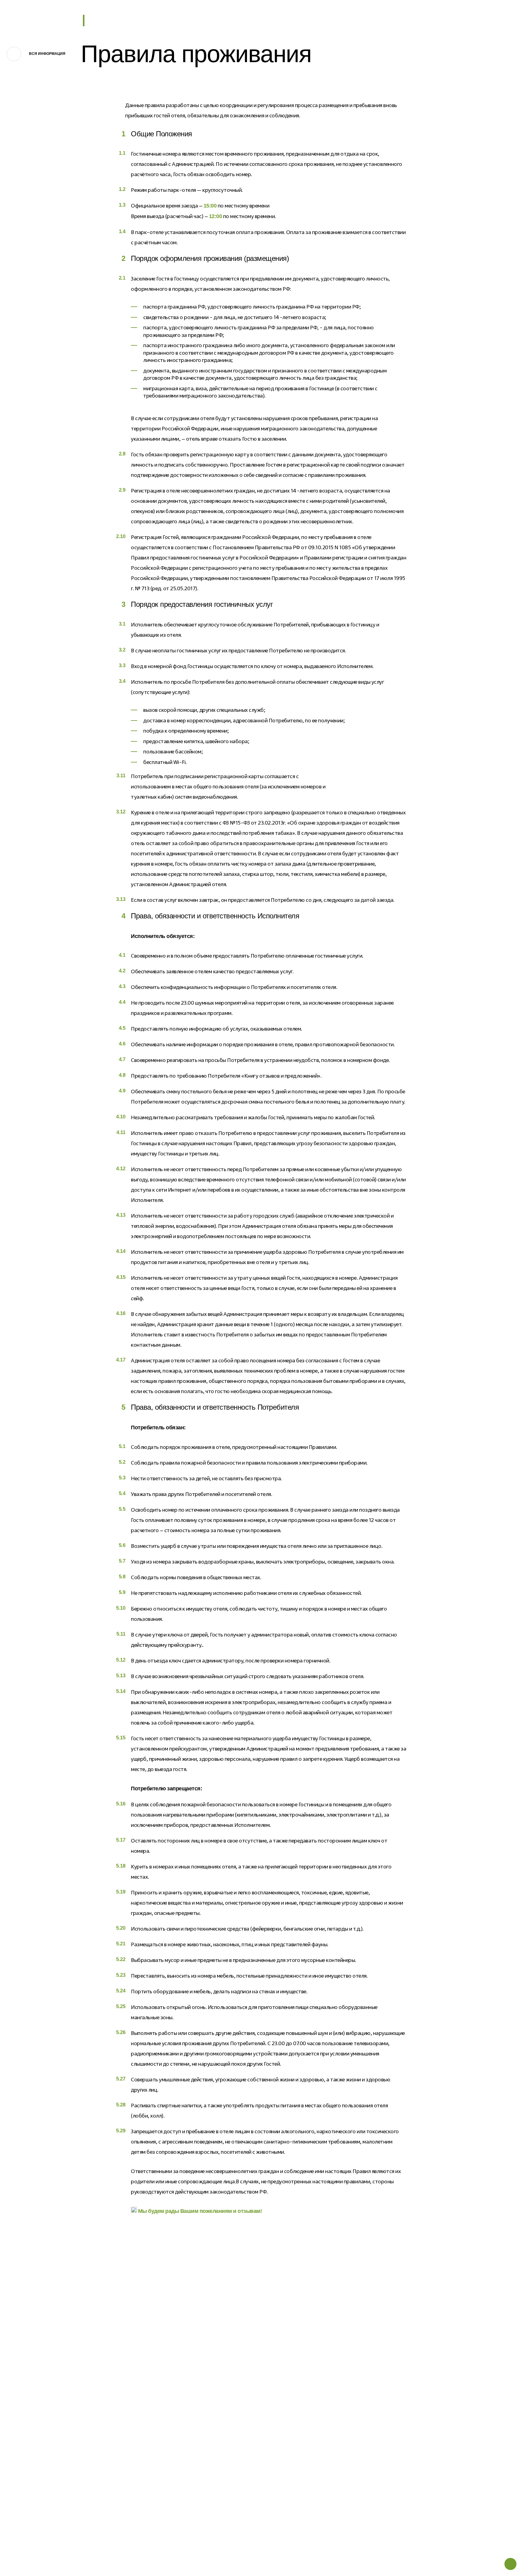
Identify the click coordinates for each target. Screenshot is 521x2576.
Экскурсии (148, 2406)
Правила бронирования (249, 2406)
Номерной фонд (155, 2418)
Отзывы (144, 2456)
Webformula (458, 2554)
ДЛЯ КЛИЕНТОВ (241, 2394)
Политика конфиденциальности (259, 2431)
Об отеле (60, 2394)
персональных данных (436, 2440)
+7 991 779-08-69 (416, 20)
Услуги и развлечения (75, 2431)
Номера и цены (68, 2406)
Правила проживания (246, 2418)
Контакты (147, 2443)
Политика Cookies (242, 2443)
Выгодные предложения (78, 2443)
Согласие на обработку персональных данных (275, 2488)
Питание (60, 2418)
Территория (150, 2394)
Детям (57, 2456)
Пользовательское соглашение (258, 2476)
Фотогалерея (151, 2431)
